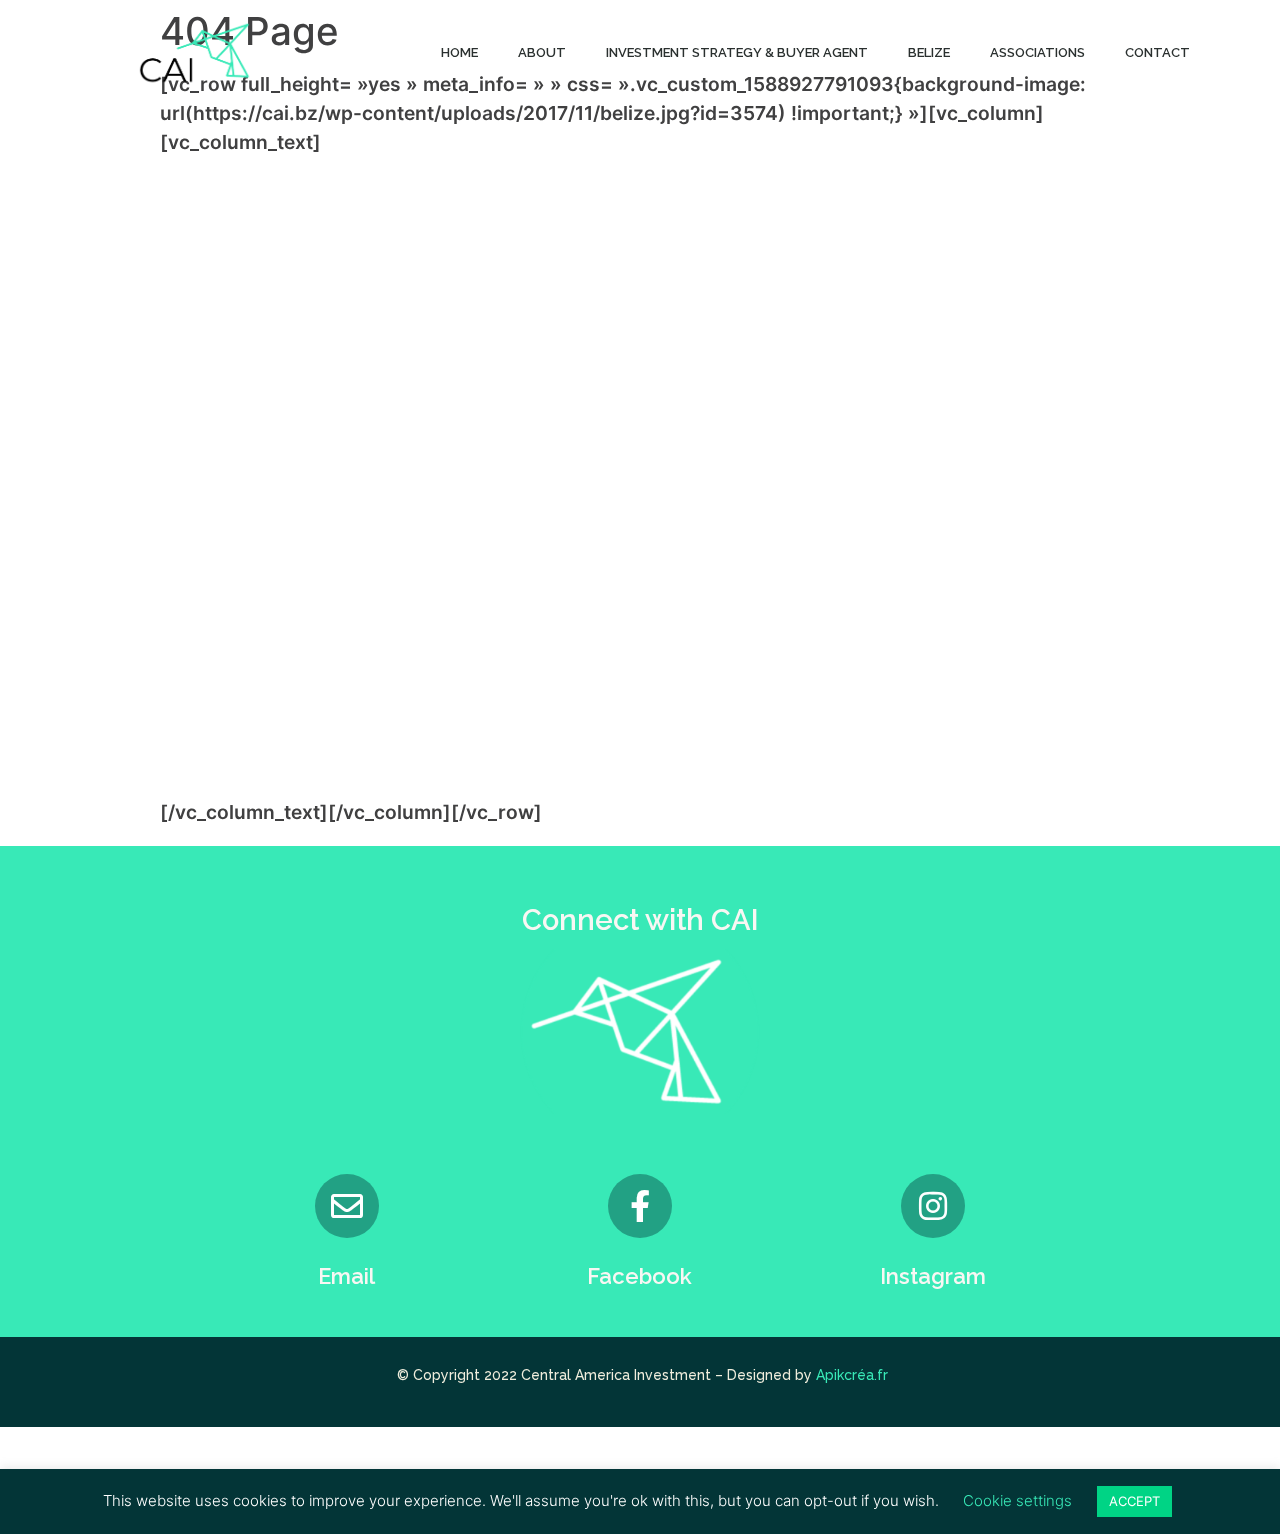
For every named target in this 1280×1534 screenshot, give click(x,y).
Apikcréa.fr (852, 1375)
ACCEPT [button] (1134, 1501)
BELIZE (929, 52)
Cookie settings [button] (1017, 1500)
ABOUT (542, 52)
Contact (1157, 52)
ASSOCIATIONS (1037, 52)
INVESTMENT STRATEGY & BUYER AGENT (737, 52)
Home (459, 52)
